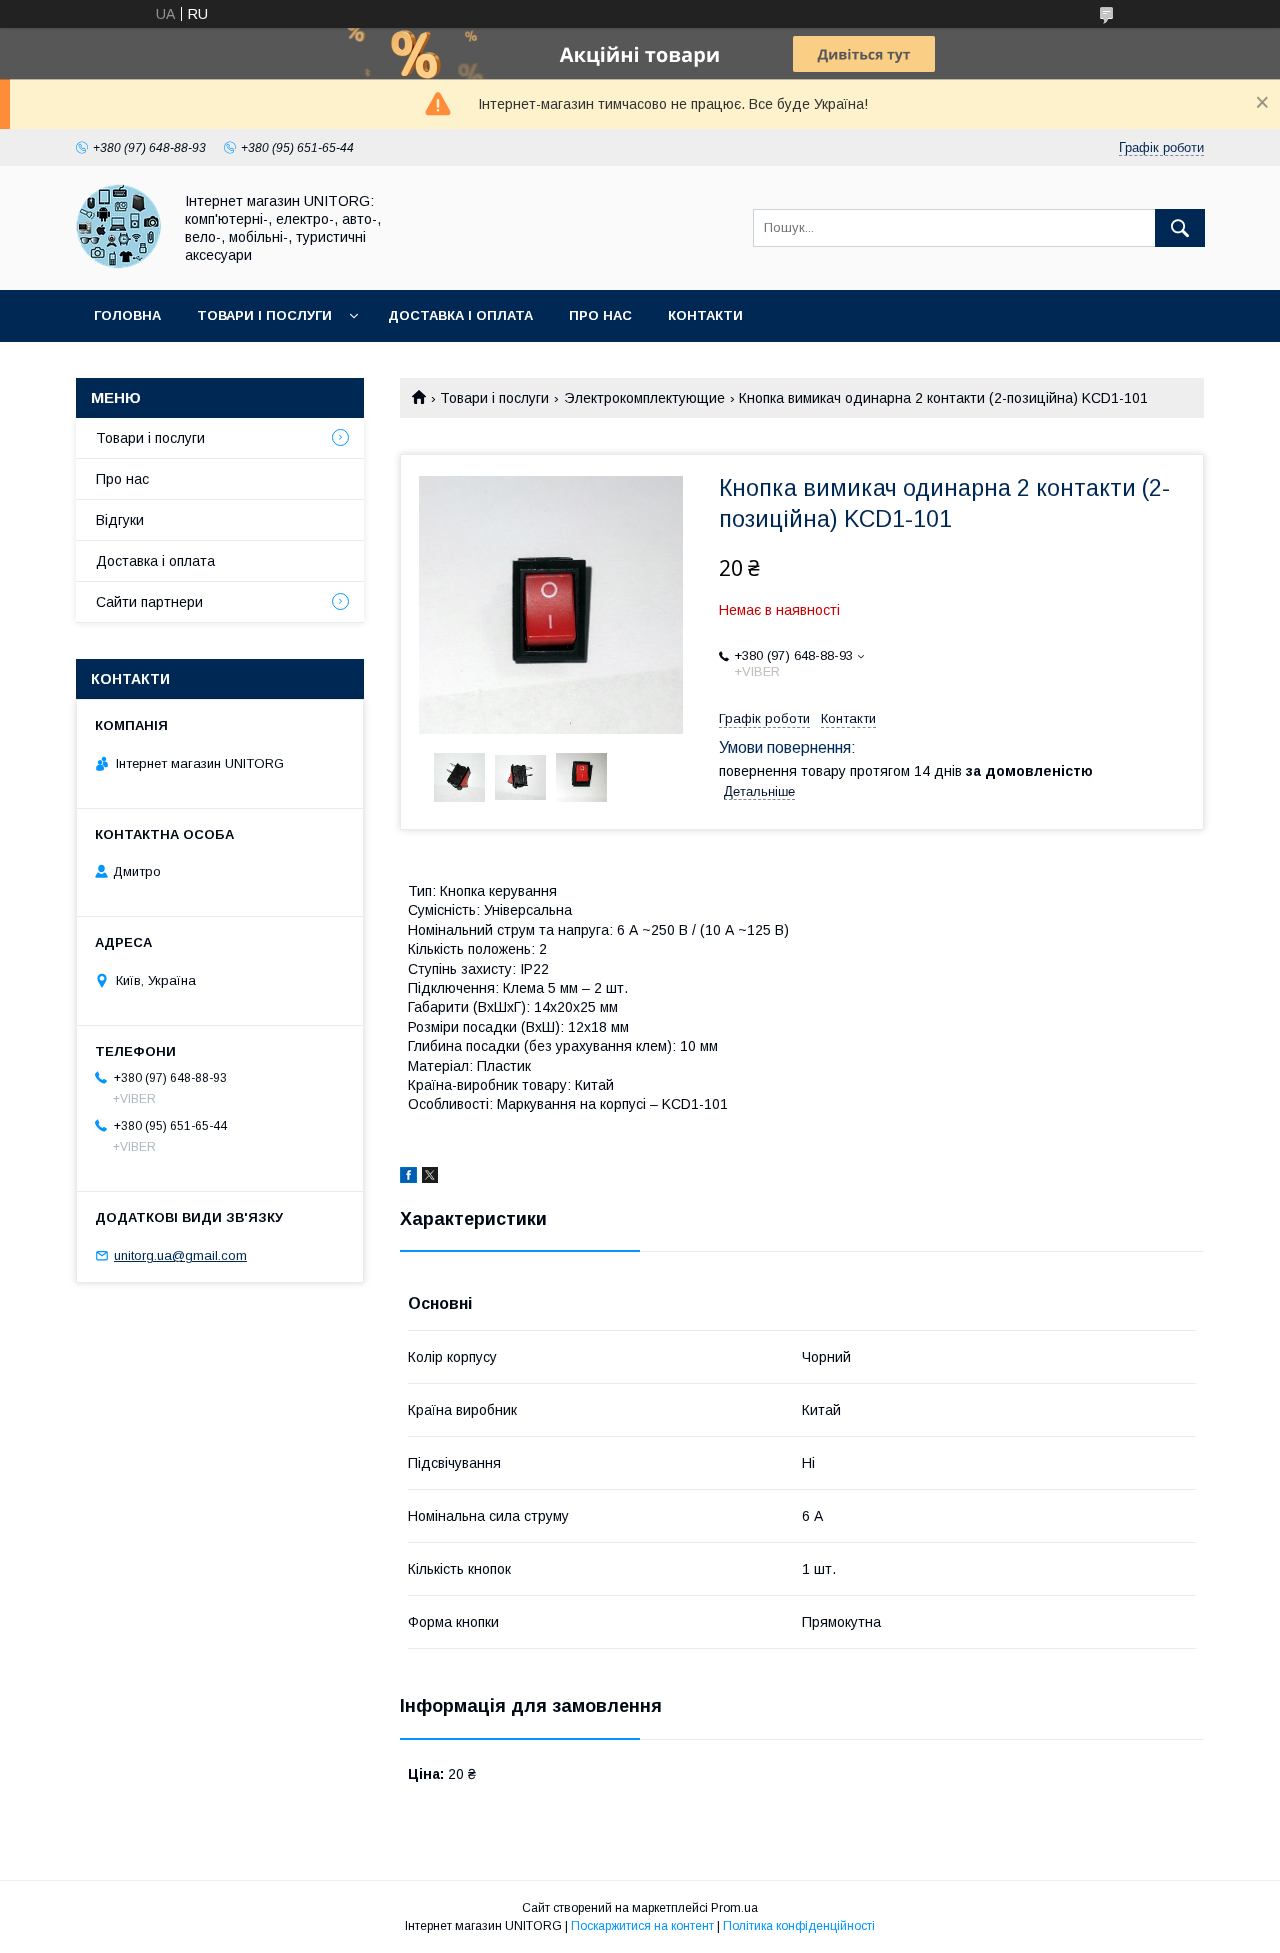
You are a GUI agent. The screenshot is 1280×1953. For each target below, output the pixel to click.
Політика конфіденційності (799, 1926)
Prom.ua (734, 1908)
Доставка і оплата (460, 315)
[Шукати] (1180, 228)
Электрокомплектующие (644, 398)
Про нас (600, 315)
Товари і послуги (264, 315)
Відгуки (120, 520)
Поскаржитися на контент (642, 1926)
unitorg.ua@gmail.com (180, 1255)
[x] (430, 1178)
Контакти (705, 315)
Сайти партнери (149, 602)
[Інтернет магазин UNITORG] (118, 264)
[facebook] (408, 1178)
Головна (127, 315)
